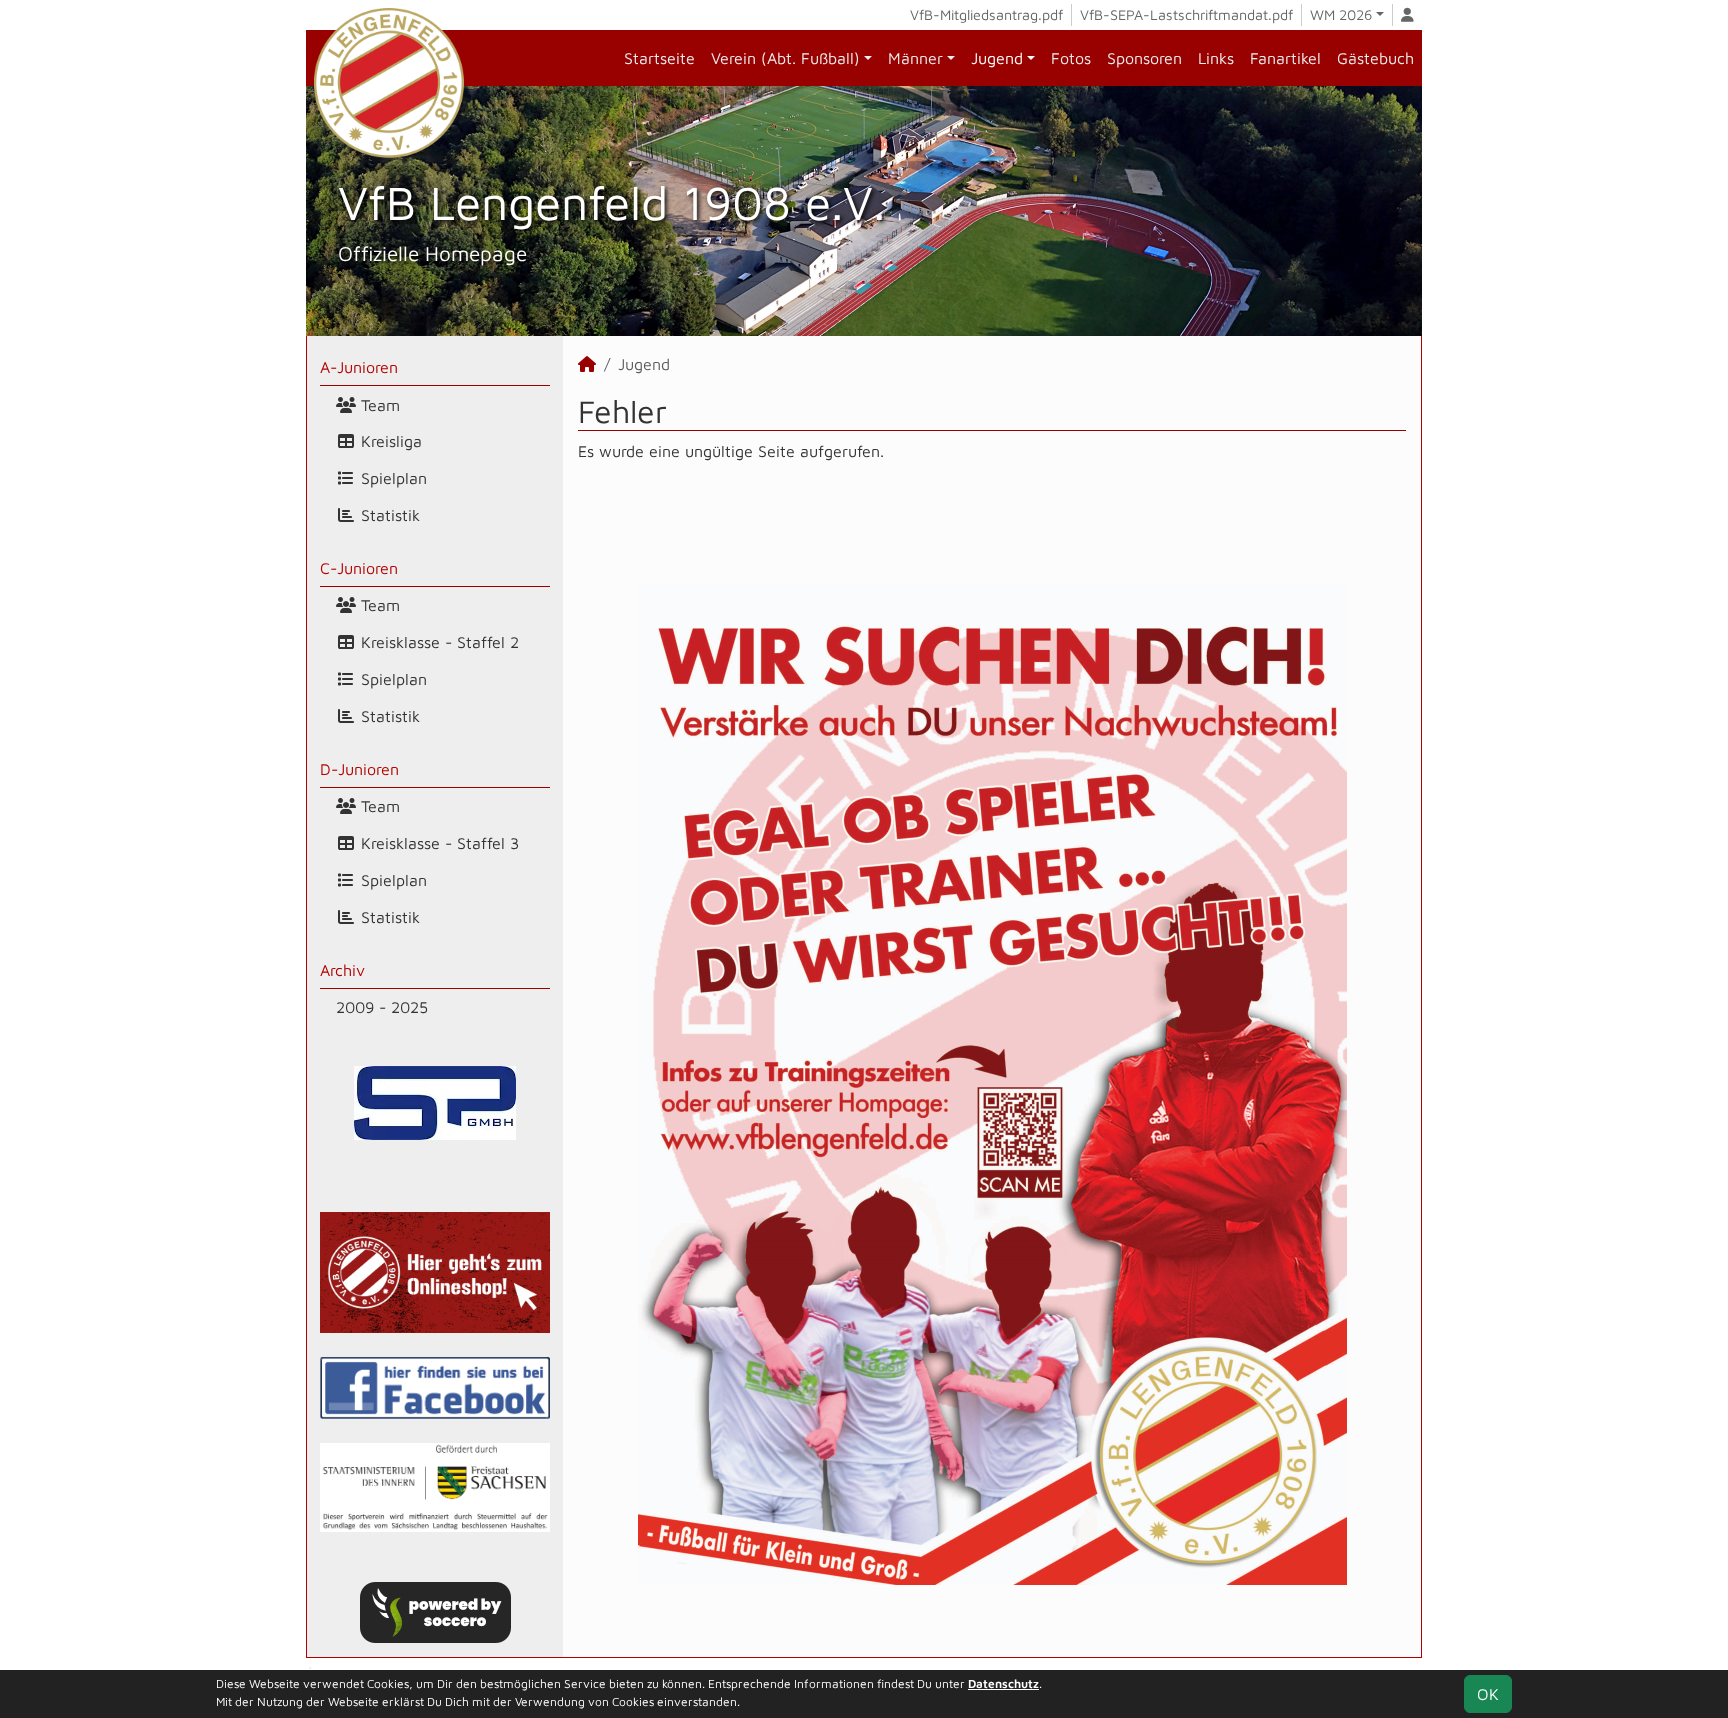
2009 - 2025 (382, 1007)
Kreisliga (389, 441)
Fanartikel (1285, 58)
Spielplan (391, 478)
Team (378, 405)
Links (1216, 58)
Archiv (342, 970)
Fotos (1071, 58)
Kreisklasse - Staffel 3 (437, 843)
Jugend (997, 58)
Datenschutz (1003, 1683)
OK (1488, 1694)
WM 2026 (1341, 14)
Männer (915, 58)
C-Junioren (359, 568)
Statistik (388, 515)
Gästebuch (1375, 58)
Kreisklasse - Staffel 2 (437, 642)
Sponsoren (1144, 58)
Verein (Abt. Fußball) (785, 58)
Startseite (659, 58)
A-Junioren (359, 367)
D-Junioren (359, 769)
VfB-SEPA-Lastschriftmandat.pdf (1186, 14)
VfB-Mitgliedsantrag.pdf (986, 14)
